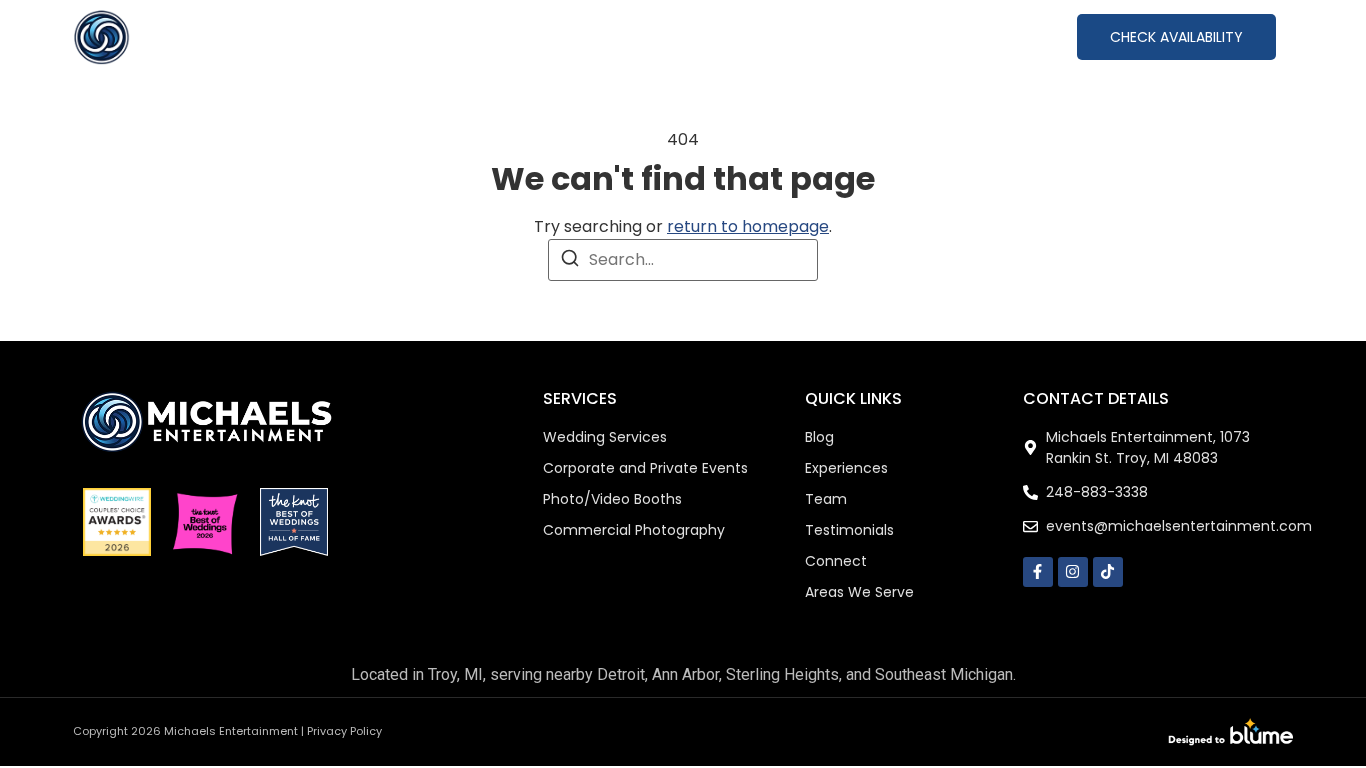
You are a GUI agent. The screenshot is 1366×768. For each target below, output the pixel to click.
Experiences (645, 36)
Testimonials (878, 36)
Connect (1002, 36)
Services (503, 36)
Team (772, 36)
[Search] (570, 261)
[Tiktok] (1108, 572)
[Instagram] (1073, 572)
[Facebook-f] (1038, 572)
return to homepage (748, 226)
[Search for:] (683, 260)
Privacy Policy (344, 731)
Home (413, 36)
